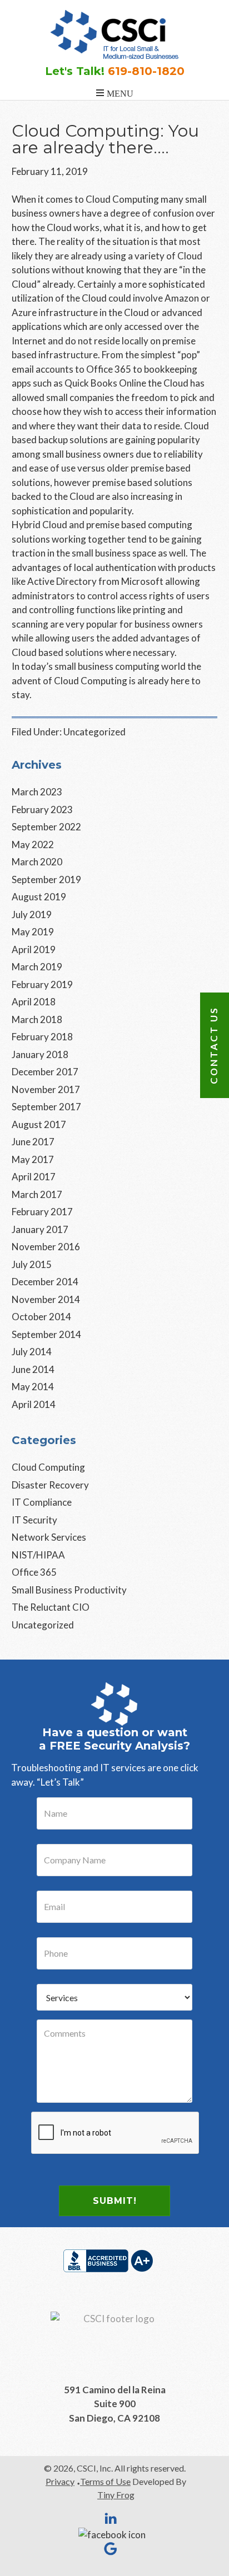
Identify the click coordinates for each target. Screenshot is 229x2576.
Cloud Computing (48, 1467)
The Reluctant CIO (51, 1607)
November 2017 (46, 1089)
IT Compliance (42, 1502)
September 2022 (46, 827)
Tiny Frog (116, 2495)
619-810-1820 (146, 71)
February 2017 (42, 1212)
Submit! (115, 2201)
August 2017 (39, 1124)
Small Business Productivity (69, 1590)
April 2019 (34, 949)
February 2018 (42, 1037)
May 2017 (33, 1159)
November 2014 (46, 1299)
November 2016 (46, 1247)
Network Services (49, 1537)
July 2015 (32, 1264)
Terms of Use (105, 2481)
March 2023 (37, 792)
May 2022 (33, 845)
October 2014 (41, 1317)
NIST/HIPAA (38, 1555)
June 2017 (33, 1142)
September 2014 (46, 1334)
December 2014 (45, 1282)
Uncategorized (94, 732)
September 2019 (46, 879)
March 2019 (37, 967)
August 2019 (39, 897)
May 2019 (33, 932)
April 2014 (34, 1404)
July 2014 (32, 1352)
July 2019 (32, 914)
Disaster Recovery (50, 1485)
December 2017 (45, 1072)
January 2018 (40, 1054)
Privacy (60, 2481)
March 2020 (37, 862)
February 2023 (42, 810)
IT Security (34, 1520)
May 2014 (33, 1387)
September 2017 (46, 1107)
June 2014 (33, 1369)
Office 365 (34, 1572)
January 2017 (40, 1229)
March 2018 (37, 1019)
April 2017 (34, 1177)
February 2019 (42, 984)
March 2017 (37, 1194)
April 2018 (34, 1002)
